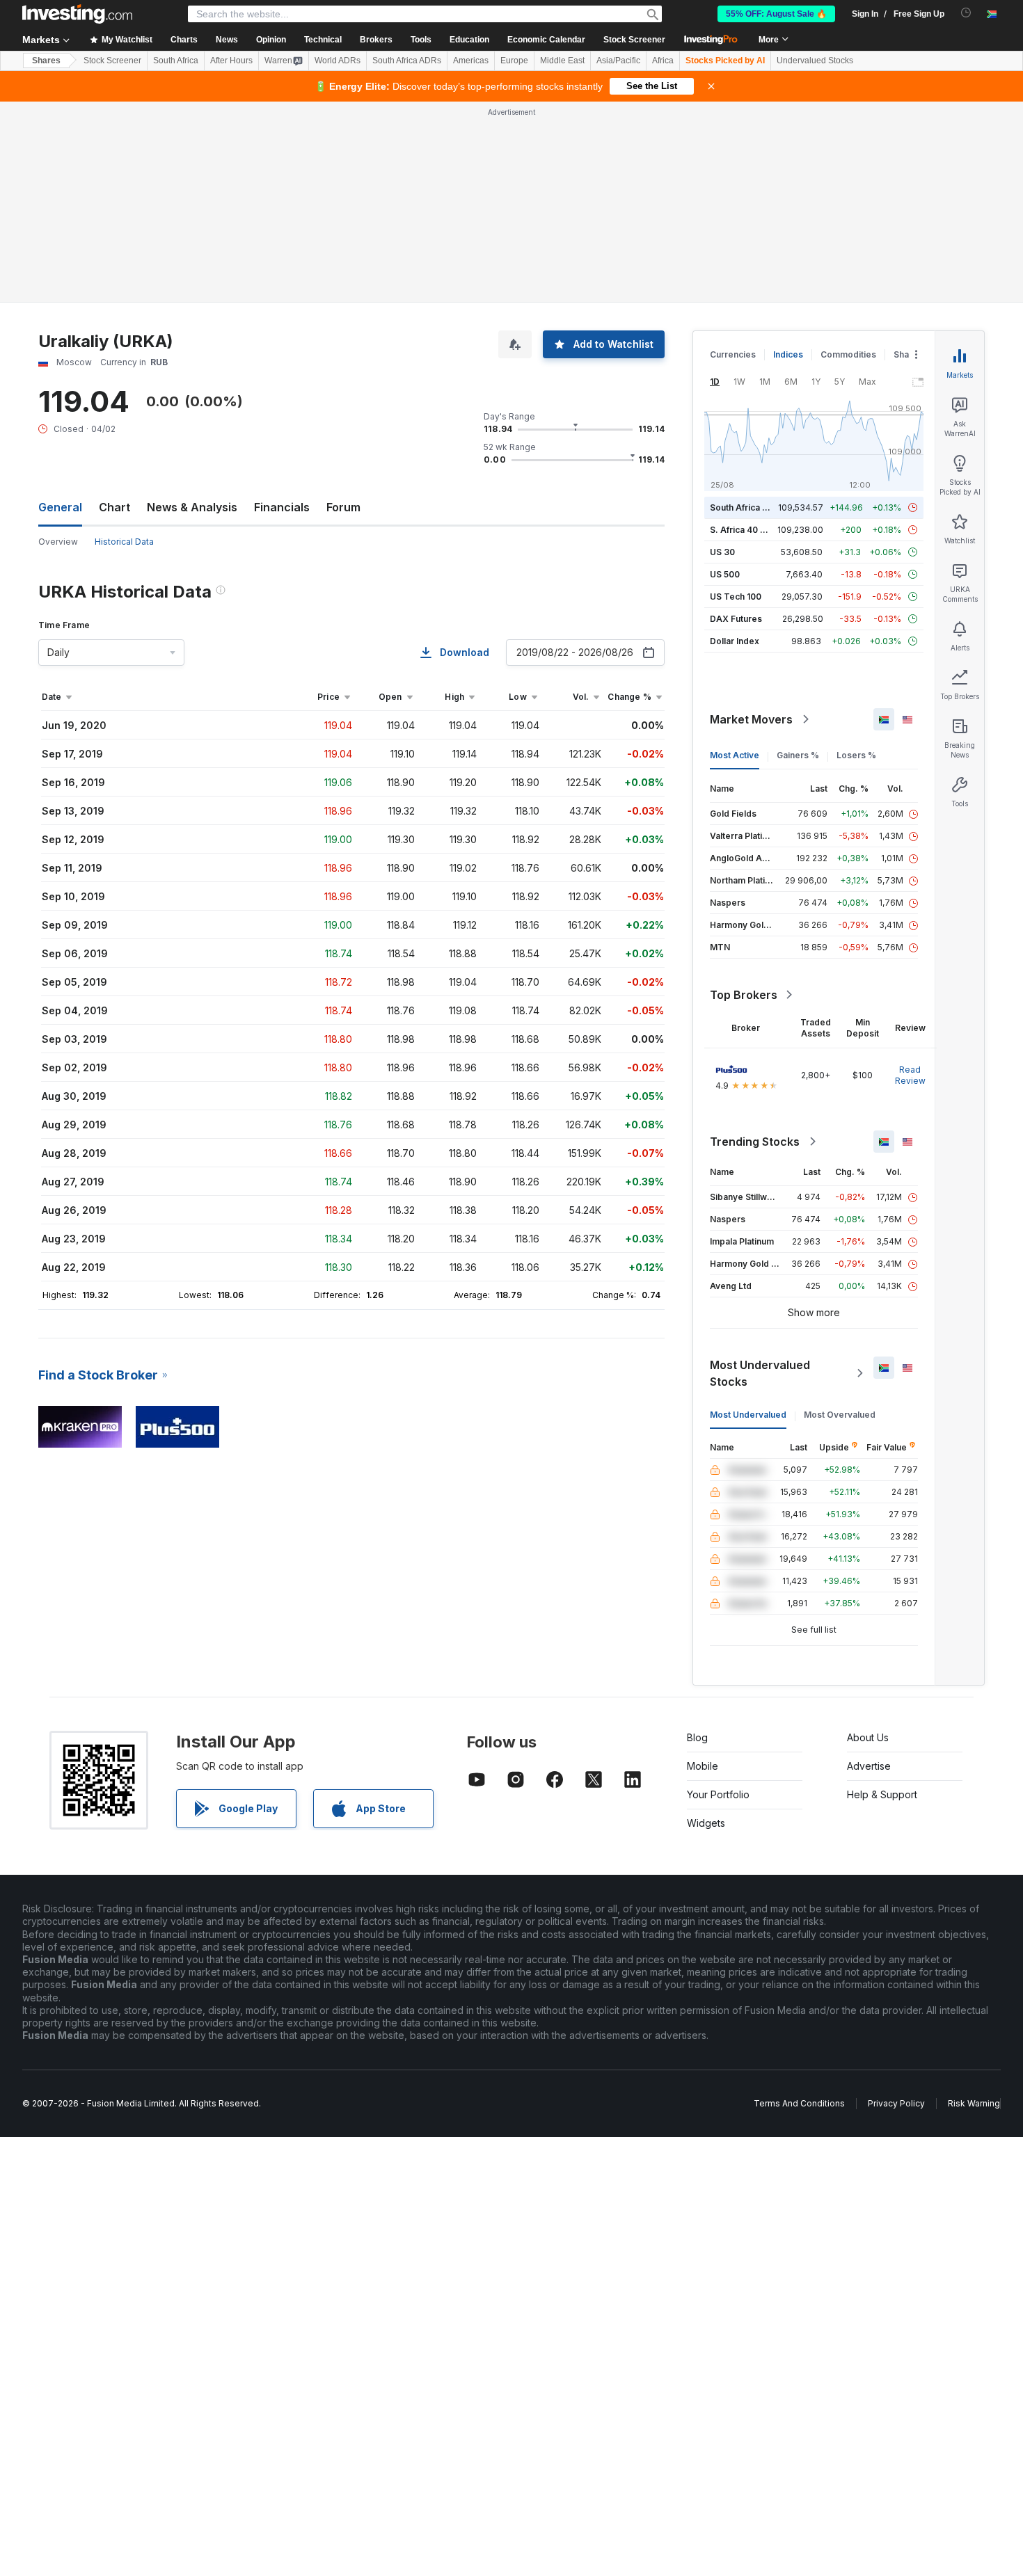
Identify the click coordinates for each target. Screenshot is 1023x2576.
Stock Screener (634, 40)
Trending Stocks (755, 1142)
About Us (868, 1737)
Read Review (910, 1075)
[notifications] (966, 13)
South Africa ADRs (407, 61)
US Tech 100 (736, 597)
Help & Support (882, 1794)
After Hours (231, 61)
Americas (471, 61)
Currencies (733, 354)
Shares (46, 61)
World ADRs (338, 61)
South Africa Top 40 (751, 507)
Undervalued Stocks (815, 61)
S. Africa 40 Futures (751, 530)
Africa (663, 61)
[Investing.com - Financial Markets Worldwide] (77, 14)
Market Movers (751, 719)
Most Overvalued (840, 1415)
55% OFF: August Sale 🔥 (776, 14)
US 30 (722, 552)
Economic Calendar (546, 40)
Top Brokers (744, 995)
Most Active (735, 755)
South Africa (176, 61)
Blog (697, 1737)
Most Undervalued (748, 1415)
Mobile (703, 1766)
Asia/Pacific (618, 61)
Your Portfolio (718, 1794)
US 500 (725, 574)
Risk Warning (974, 2103)
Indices (788, 354)
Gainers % (798, 755)
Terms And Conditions (799, 2103)
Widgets (706, 1823)
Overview (58, 542)
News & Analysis (192, 507)
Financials (282, 507)
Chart (114, 507)
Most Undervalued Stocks (760, 1373)
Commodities (848, 354)
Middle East (562, 61)
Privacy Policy (896, 2103)
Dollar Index (735, 641)
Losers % (856, 755)
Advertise (869, 1766)
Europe (514, 61)
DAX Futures (736, 619)
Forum (343, 507)
